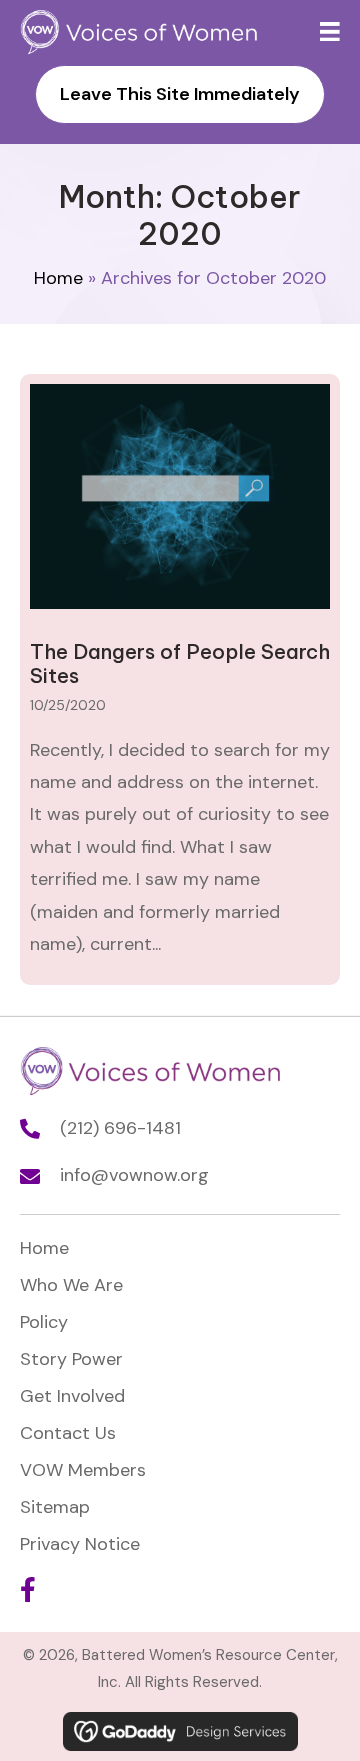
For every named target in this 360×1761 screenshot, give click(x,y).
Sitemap (55, 1507)
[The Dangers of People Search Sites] (180, 679)
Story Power (71, 1359)
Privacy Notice (80, 1544)
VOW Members (83, 1470)
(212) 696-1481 (120, 1128)
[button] (27, 1589)
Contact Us (68, 1433)
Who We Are (71, 1285)
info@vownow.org (134, 1175)
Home (58, 278)
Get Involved (72, 1396)
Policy (44, 1322)
